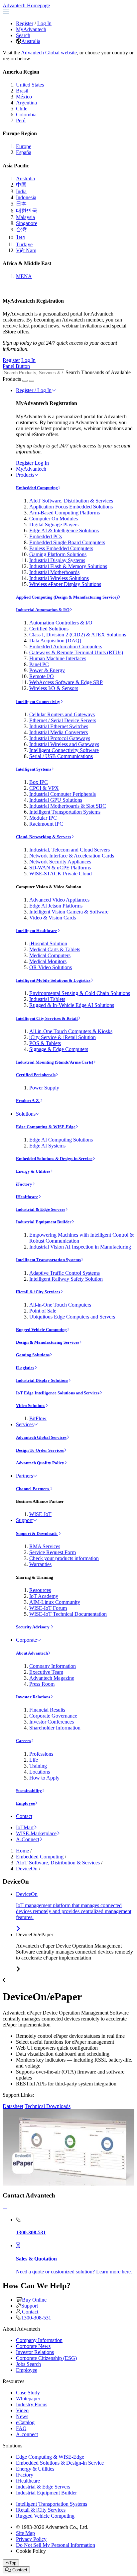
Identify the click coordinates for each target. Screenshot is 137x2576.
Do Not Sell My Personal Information (56, 2545)
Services (25, 1424)
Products (25, 475)
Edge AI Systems (47, 1146)
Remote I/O (42, 676)
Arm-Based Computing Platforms (65, 513)
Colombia (26, 115)
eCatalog (25, 2422)
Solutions (26, 1114)
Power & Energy (47, 670)
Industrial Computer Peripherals (63, 794)
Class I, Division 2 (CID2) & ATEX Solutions (78, 635)
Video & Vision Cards (53, 918)
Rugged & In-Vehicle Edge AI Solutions (72, 1005)
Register (25, 23)
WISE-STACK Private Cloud (61, 874)
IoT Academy (44, 1596)
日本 (21, 204)
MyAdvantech (31, 29)
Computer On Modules (54, 519)
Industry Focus (32, 2404)
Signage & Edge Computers (59, 1049)
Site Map (25, 2533)
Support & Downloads (37, 1533)
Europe (24, 146)
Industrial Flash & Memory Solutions (68, 566)
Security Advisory (33, 1627)
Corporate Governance (53, 1716)
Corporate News (33, 2346)
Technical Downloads (48, 2106)
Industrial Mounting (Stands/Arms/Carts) (55, 1062)
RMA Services (45, 1546)
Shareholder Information (55, 1728)
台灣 (21, 230)
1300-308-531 (36, 2318)
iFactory (24, 1184)
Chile (22, 109)
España (24, 152)
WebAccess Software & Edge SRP (66, 682)
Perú (21, 120)
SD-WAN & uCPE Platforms (60, 868)
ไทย (21, 237)
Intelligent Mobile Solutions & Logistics (53, 980)
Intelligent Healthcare (37, 931)
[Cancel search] (32, 381)
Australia (31, 41)
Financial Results (47, 1710)
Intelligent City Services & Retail (47, 1018)
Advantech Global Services (41, 1437)
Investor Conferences (52, 1722)
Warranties (40, 1564)
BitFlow (38, 1418)
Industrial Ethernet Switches (59, 726)
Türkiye (24, 244)
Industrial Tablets (47, 999)
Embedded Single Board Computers (67, 542)
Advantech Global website (49, 53)
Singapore (27, 223)
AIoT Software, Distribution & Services (71, 501)
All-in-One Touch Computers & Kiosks (71, 1031)
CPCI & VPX (44, 788)
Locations (40, 1772)
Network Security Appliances (60, 862)
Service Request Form (53, 1552)
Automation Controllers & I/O (61, 623)
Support (24, 1520)
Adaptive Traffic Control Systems (65, 1273)
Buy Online (34, 2300)
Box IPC (39, 782)
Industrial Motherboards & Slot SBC (68, 806)
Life (34, 1760)
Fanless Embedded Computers (61, 548)
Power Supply (44, 1088)
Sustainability (29, 1791)
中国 (21, 185)
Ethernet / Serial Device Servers (63, 720)
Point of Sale (43, 1311)
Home (22, 1851)
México (24, 97)
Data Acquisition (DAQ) (55, 641)
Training (38, 1766)
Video (22, 2410)
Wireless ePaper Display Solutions (65, 584)
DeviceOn (27, 1869)
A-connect (27, 2434)
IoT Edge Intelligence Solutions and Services (58, 1393)
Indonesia (26, 197)
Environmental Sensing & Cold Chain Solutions (80, 993)
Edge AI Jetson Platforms (56, 906)
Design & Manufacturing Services (48, 1342)
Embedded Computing (37, 488)
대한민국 (27, 211)
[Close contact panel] (5, 2208)
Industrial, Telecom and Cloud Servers (69, 850)
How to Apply (44, 1778)
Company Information (53, 1666)
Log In (44, 23)
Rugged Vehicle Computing (41, 1330)
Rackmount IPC (46, 824)
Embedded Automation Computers (66, 646)
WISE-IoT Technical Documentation (68, 1614)
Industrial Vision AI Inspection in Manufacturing (80, 1247)
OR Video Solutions (51, 967)
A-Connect (28, 1839)
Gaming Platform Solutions (58, 554)
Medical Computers (50, 955)
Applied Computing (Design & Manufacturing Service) (67, 597)
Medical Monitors (48, 961)
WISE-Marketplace (36, 1833)
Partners (24, 1476)
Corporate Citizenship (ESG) (46, 2358)
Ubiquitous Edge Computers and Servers (72, 1317)
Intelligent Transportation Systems (65, 812)
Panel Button (16, 366)
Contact (24, 1816)
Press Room (42, 1684)
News (22, 2416)
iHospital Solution (48, 943)
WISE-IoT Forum (48, 1608)
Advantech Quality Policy (40, 1463)
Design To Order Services (40, 1450)
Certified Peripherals (36, 1075)
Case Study (28, 2393)
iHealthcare (27, 1197)
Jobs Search (28, 2364)
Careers (23, 1741)
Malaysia (25, 217)
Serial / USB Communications (61, 756)
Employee (25, 1803)
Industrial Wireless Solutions (59, 578)
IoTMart (25, 1827)
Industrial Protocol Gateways (60, 738)
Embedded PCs (46, 536)
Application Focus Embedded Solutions (71, 507)
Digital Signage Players (54, 525)
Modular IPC (43, 818)
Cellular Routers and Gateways (62, 714)
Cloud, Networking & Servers (44, 837)
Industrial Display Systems (57, 560)
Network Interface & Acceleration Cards (72, 856)
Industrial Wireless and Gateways (64, 744)
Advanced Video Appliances (59, 900)
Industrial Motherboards (54, 572)
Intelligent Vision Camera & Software (69, 912)
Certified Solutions (49, 629)
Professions (41, 1754)
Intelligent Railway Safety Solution (66, 1279)
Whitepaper (28, 2399)
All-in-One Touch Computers (60, 1305)
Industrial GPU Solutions (56, 800)
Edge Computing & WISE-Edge (46, 1127)
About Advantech (32, 1653)
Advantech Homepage (26, 5)
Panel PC (39, 664)
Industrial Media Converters (59, 732)
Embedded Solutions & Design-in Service (54, 1159)
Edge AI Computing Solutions (61, 1140)
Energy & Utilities (33, 1171)
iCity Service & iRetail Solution (63, 1037)
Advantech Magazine (52, 1678)
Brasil (22, 91)
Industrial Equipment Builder (44, 1222)
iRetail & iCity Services (38, 1292)
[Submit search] (25, 381)
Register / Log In (34, 390)
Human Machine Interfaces (58, 658)
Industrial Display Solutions (42, 1380)
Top (13, 2563)
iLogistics (25, 1368)
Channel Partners (33, 1489)
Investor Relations (33, 1697)
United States (30, 85)
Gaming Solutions (33, 1355)
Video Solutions (31, 1405)
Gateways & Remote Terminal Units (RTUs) (76, 652)
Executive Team (46, 1672)
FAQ (21, 2428)
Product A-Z (28, 1101)
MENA (24, 276)
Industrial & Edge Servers (41, 1209)
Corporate (26, 1640)
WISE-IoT (40, 1514)
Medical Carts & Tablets (55, 949)
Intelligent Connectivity (38, 702)
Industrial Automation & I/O (43, 610)
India (21, 191)
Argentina (26, 103)
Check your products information (64, 1558)
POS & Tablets (45, 1043)
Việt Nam (26, 250)
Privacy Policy (31, 2539)
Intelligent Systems (34, 769)
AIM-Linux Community (55, 1602)
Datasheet (13, 2106)
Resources (40, 1590)
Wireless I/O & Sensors (54, 688)
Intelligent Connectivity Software (64, 750)
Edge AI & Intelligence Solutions (64, 530)
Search (23, 35)
